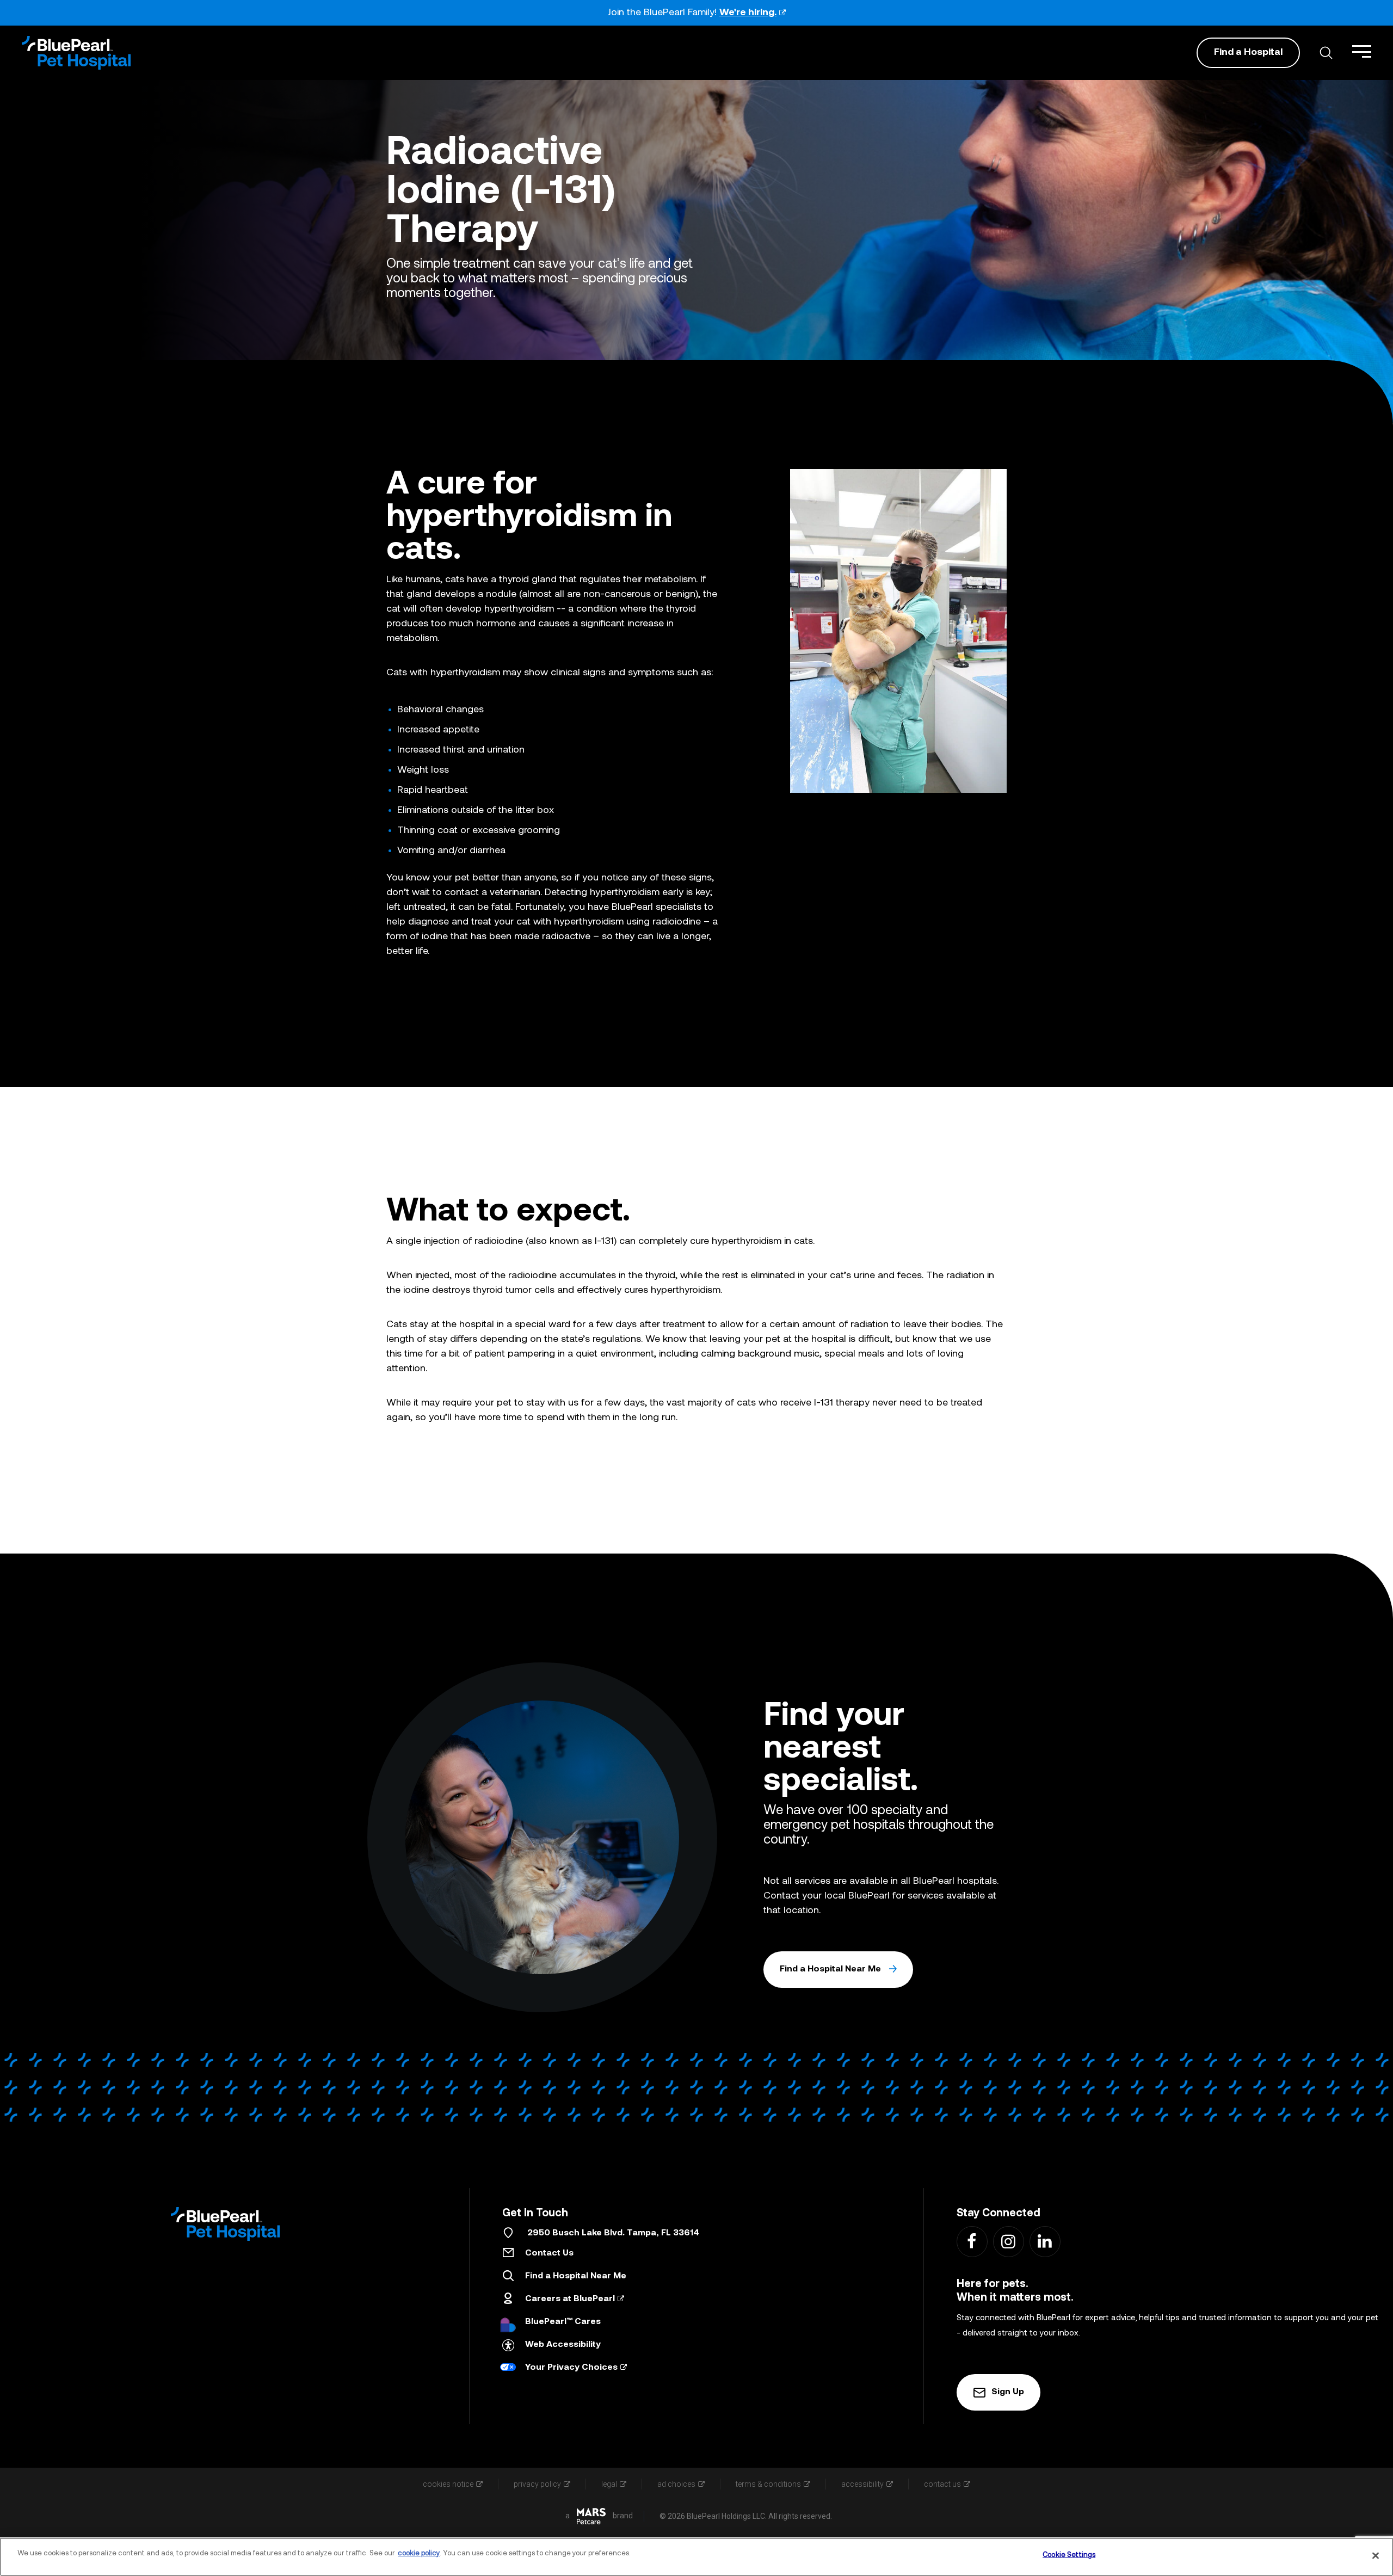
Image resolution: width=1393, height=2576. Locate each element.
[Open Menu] (1362, 51)
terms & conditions (768, 2484)
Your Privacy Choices (571, 2368)
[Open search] (1326, 53)
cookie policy (419, 2553)
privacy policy (537, 2484)
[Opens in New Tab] (591, 2516)
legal (609, 2484)
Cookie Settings (1069, 2555)
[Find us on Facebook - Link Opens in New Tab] (972, 2241)
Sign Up (1008, 2392)
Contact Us (549, 2253)
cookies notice (448, 2484)
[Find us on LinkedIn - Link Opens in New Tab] (1044, 2241)
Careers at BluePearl (570, 2299)
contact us (942, 2484)
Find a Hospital (1248, 53)
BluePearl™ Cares (563, 2322)
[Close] (1376, 2555)
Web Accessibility (563, 2345)
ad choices (676, 2484)
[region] (696, 2557)
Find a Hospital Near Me (830, 1969)
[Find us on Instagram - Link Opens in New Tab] (1008, 2241)
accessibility (862, 2484)
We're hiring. (748, 13)
